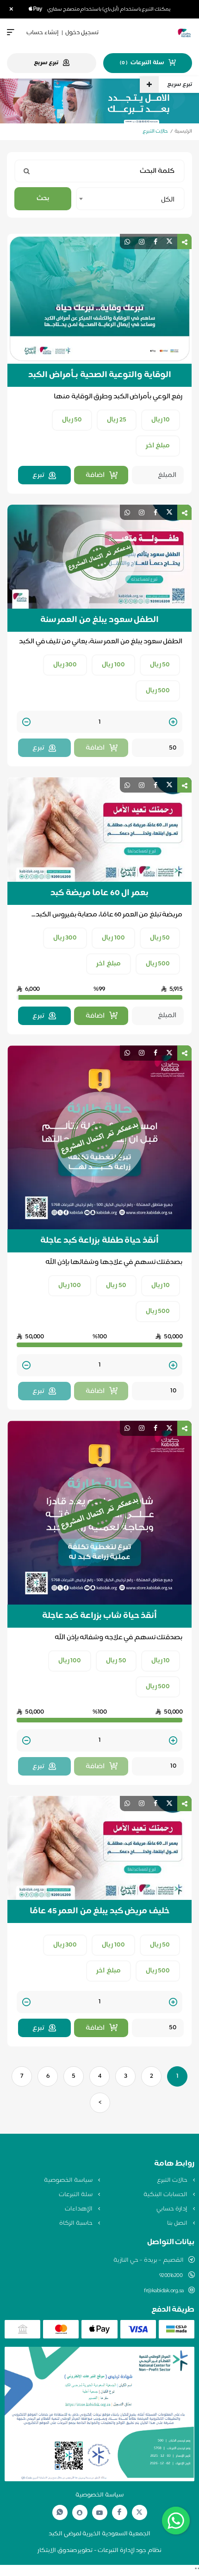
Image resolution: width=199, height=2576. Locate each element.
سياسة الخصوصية (69, 2180)
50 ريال (72, 420)
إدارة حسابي (172, 2209)
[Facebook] (119, 2512)
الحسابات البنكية (166, 2195)
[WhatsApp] (60, 2512)
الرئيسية (183, 131)
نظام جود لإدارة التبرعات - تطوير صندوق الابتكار (99, 2551)
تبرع (38, 475)
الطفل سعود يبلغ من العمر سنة (100, 620)
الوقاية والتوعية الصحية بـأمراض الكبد (100, 375)
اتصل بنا (178, 2223)
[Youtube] (99, 2513)
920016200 (171, 2276)
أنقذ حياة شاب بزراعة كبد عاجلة (100, 1616)
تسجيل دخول (82, 33)
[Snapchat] (80, 2513)
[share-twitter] (169, 241)
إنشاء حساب (43, 33)
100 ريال (113, 665)
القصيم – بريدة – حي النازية (149, 2260)
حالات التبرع (173, 2180)
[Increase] (173, 723)
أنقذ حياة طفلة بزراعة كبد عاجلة (99, 1241)
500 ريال (158, 691)
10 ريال (161, 420)
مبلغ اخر (158, 446)
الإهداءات (79, 2209)
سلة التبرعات (76, 2195)
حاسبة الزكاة (76, 2223)
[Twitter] (139, 2512)
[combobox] (130, 199)
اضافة (95, 475)
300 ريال (65, 665)
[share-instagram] (142, 241)
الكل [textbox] (168, 200)
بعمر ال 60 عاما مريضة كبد (99, 893)
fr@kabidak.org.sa (164, 2291)
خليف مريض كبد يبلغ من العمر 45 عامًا (99, 1911)
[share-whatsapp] (127, 241)
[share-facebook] (155, 241)
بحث (43, 198)
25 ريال (117, 420)
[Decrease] (26, 723)
